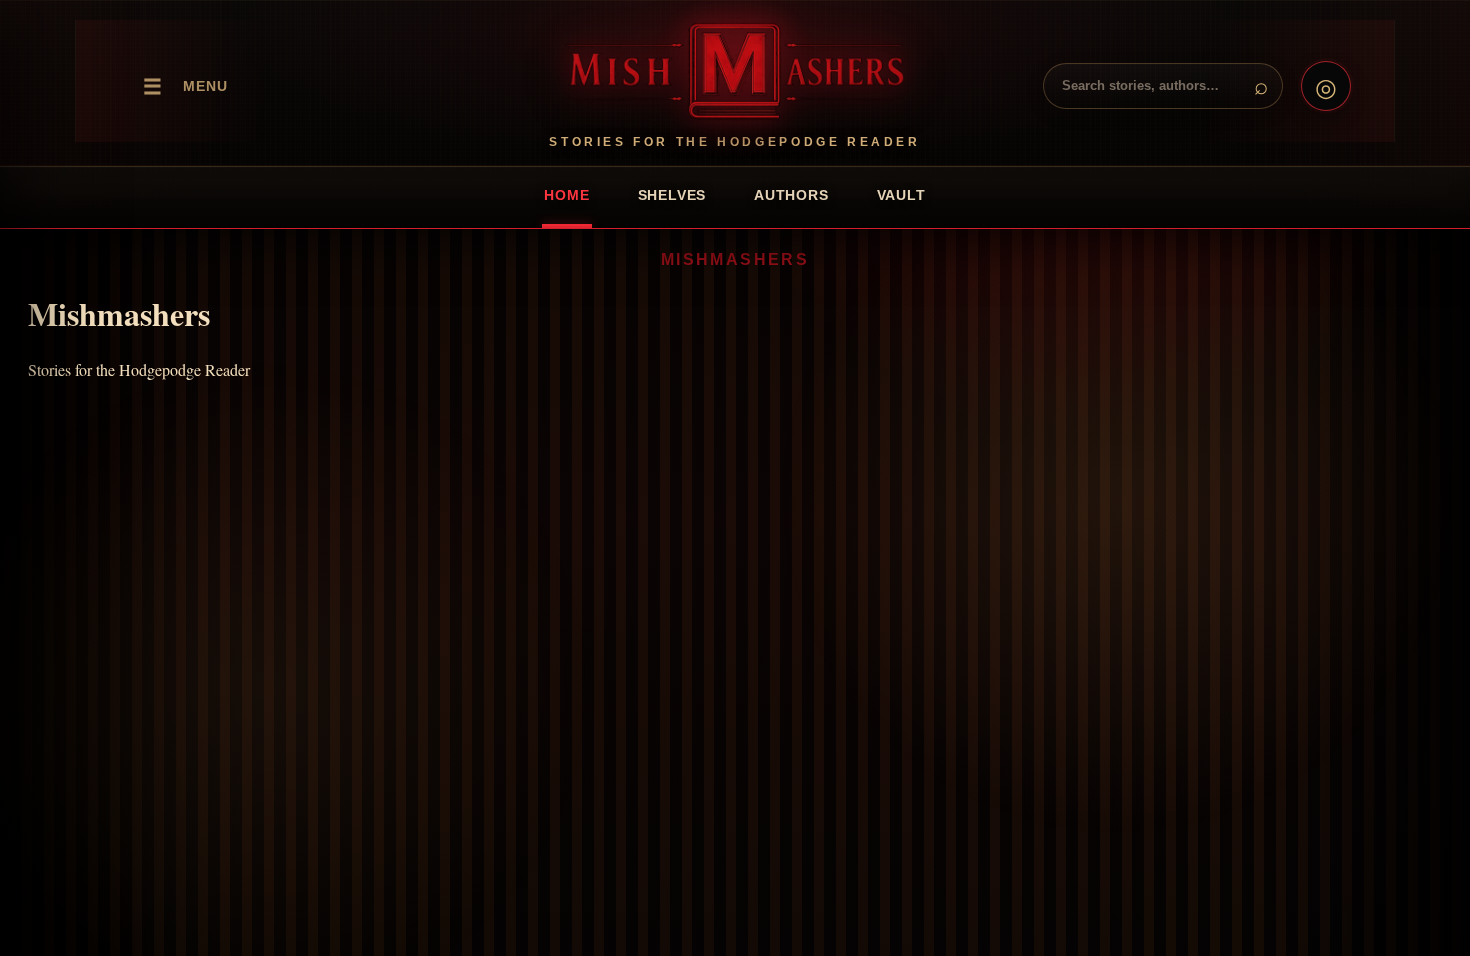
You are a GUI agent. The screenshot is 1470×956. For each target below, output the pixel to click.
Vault (901, 195)
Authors (791, 195)
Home (566, 195)
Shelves (672, 195)
